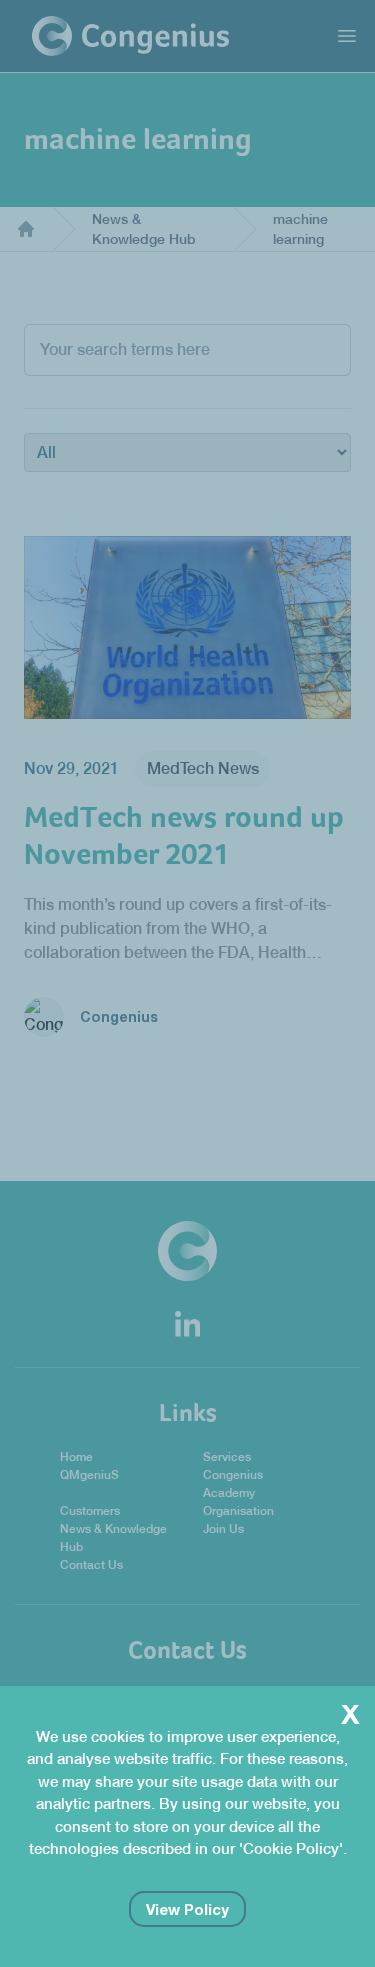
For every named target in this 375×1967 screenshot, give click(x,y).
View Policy (187, 1909)
